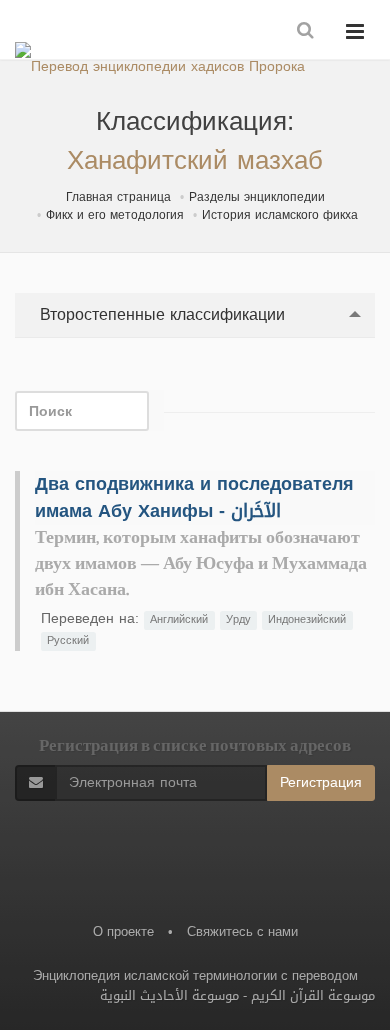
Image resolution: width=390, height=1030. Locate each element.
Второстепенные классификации (160, 314)
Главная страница (118, 197)
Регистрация (321, 782)
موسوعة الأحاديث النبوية (169, 995)
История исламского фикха (280, 215)
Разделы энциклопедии (257, 197)
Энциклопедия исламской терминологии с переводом (195, 975)
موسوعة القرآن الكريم (313, 995)
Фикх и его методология (115, 215)
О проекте (123, 931)
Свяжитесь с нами (242, 931)
